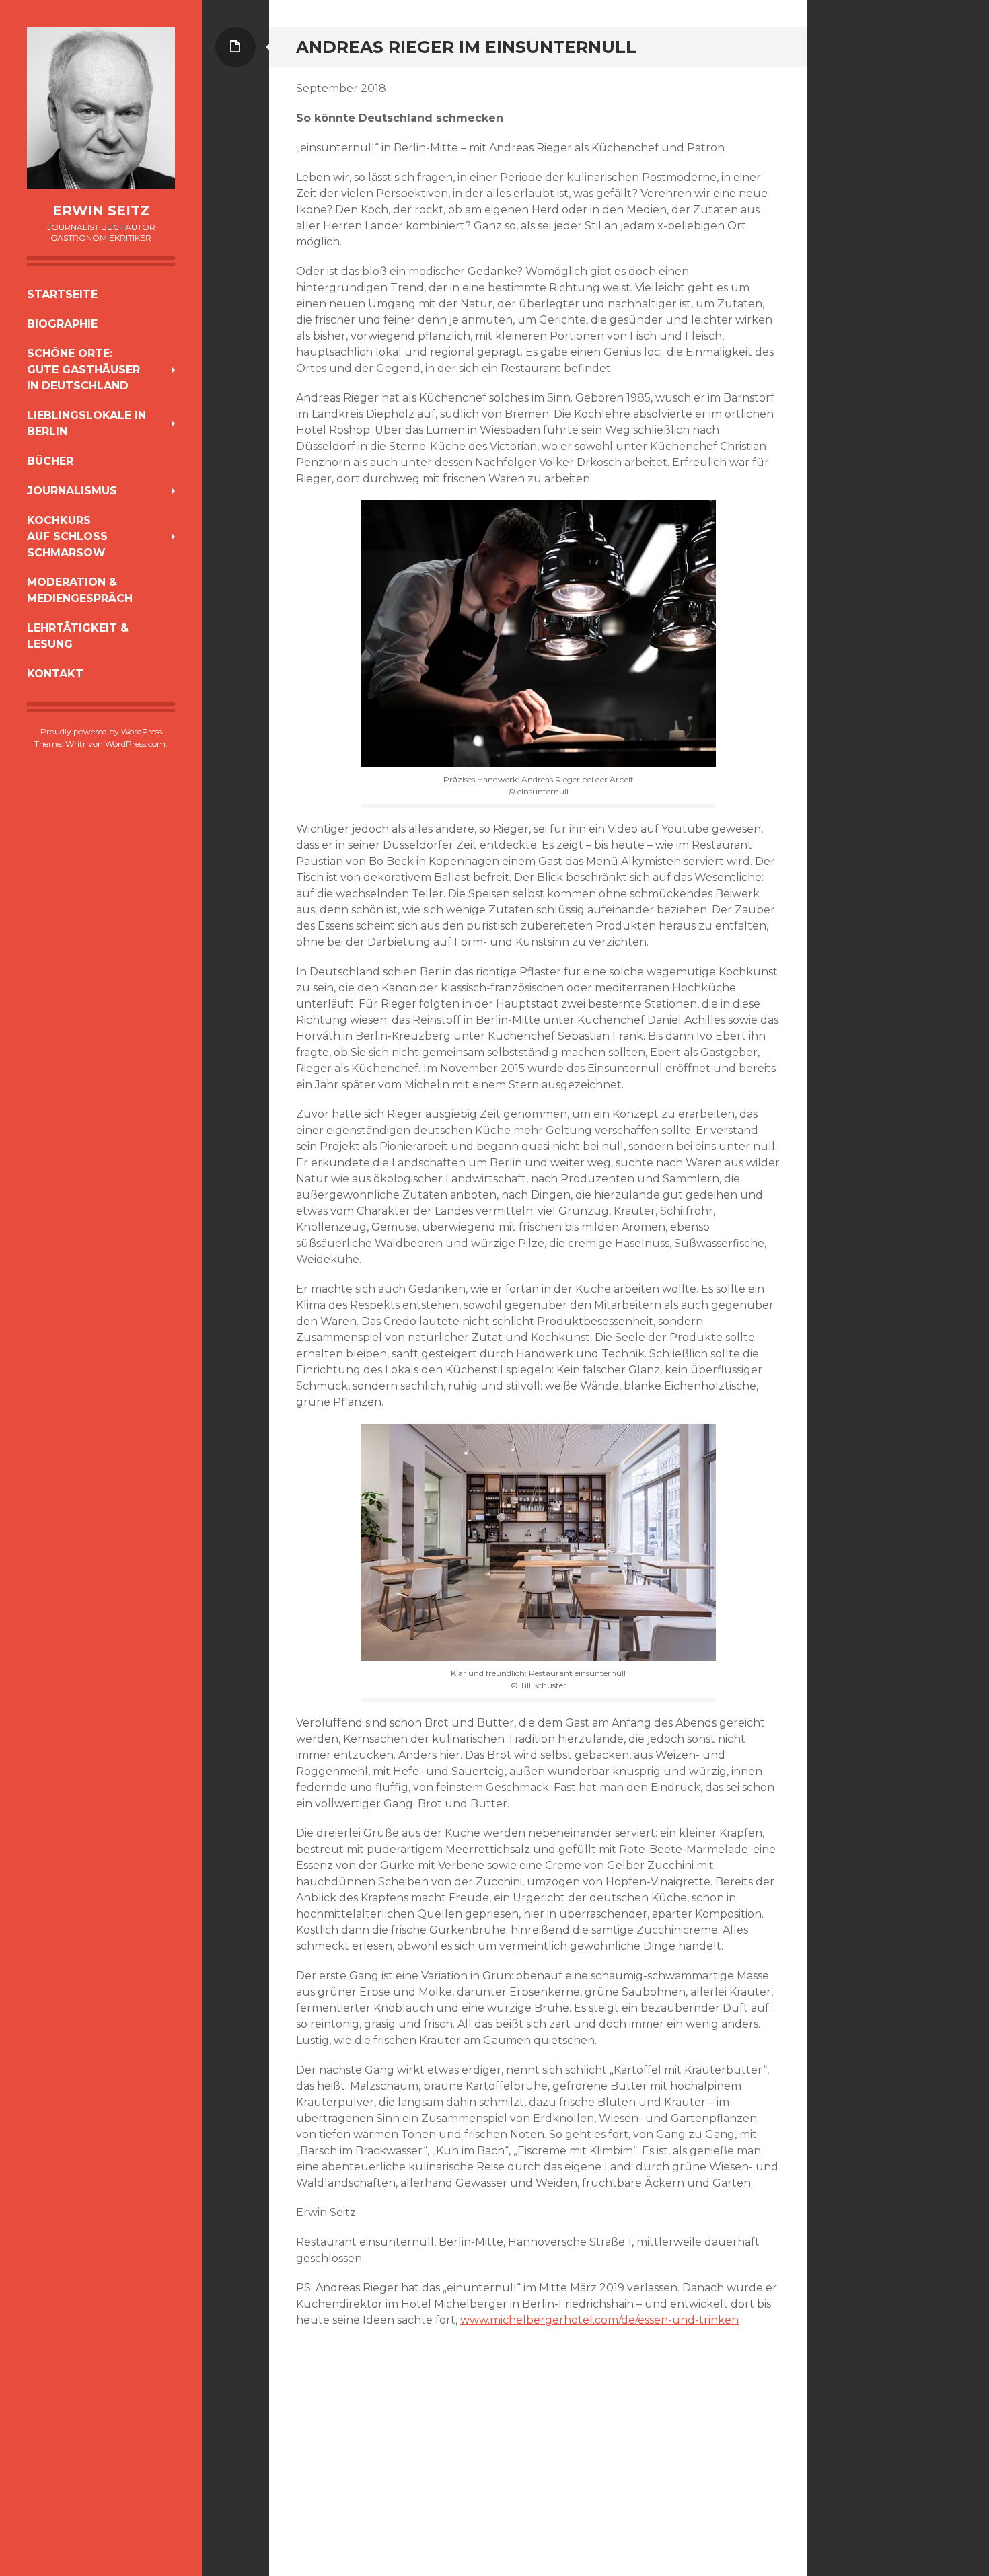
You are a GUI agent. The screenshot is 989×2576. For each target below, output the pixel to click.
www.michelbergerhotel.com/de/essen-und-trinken (599, 2320)
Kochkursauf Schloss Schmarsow (67, 536)
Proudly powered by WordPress (101, 731)
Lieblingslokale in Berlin (86, 423)
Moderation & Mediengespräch (80, 590)
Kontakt (55, 674)
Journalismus (72, 491)
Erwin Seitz (101, 211)
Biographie (62, 324)
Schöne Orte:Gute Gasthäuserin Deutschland (83, 370)
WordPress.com (135, 744)
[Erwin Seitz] (101, 108)
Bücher (50, 461)
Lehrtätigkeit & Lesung (78, 636)
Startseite (62, 294)
